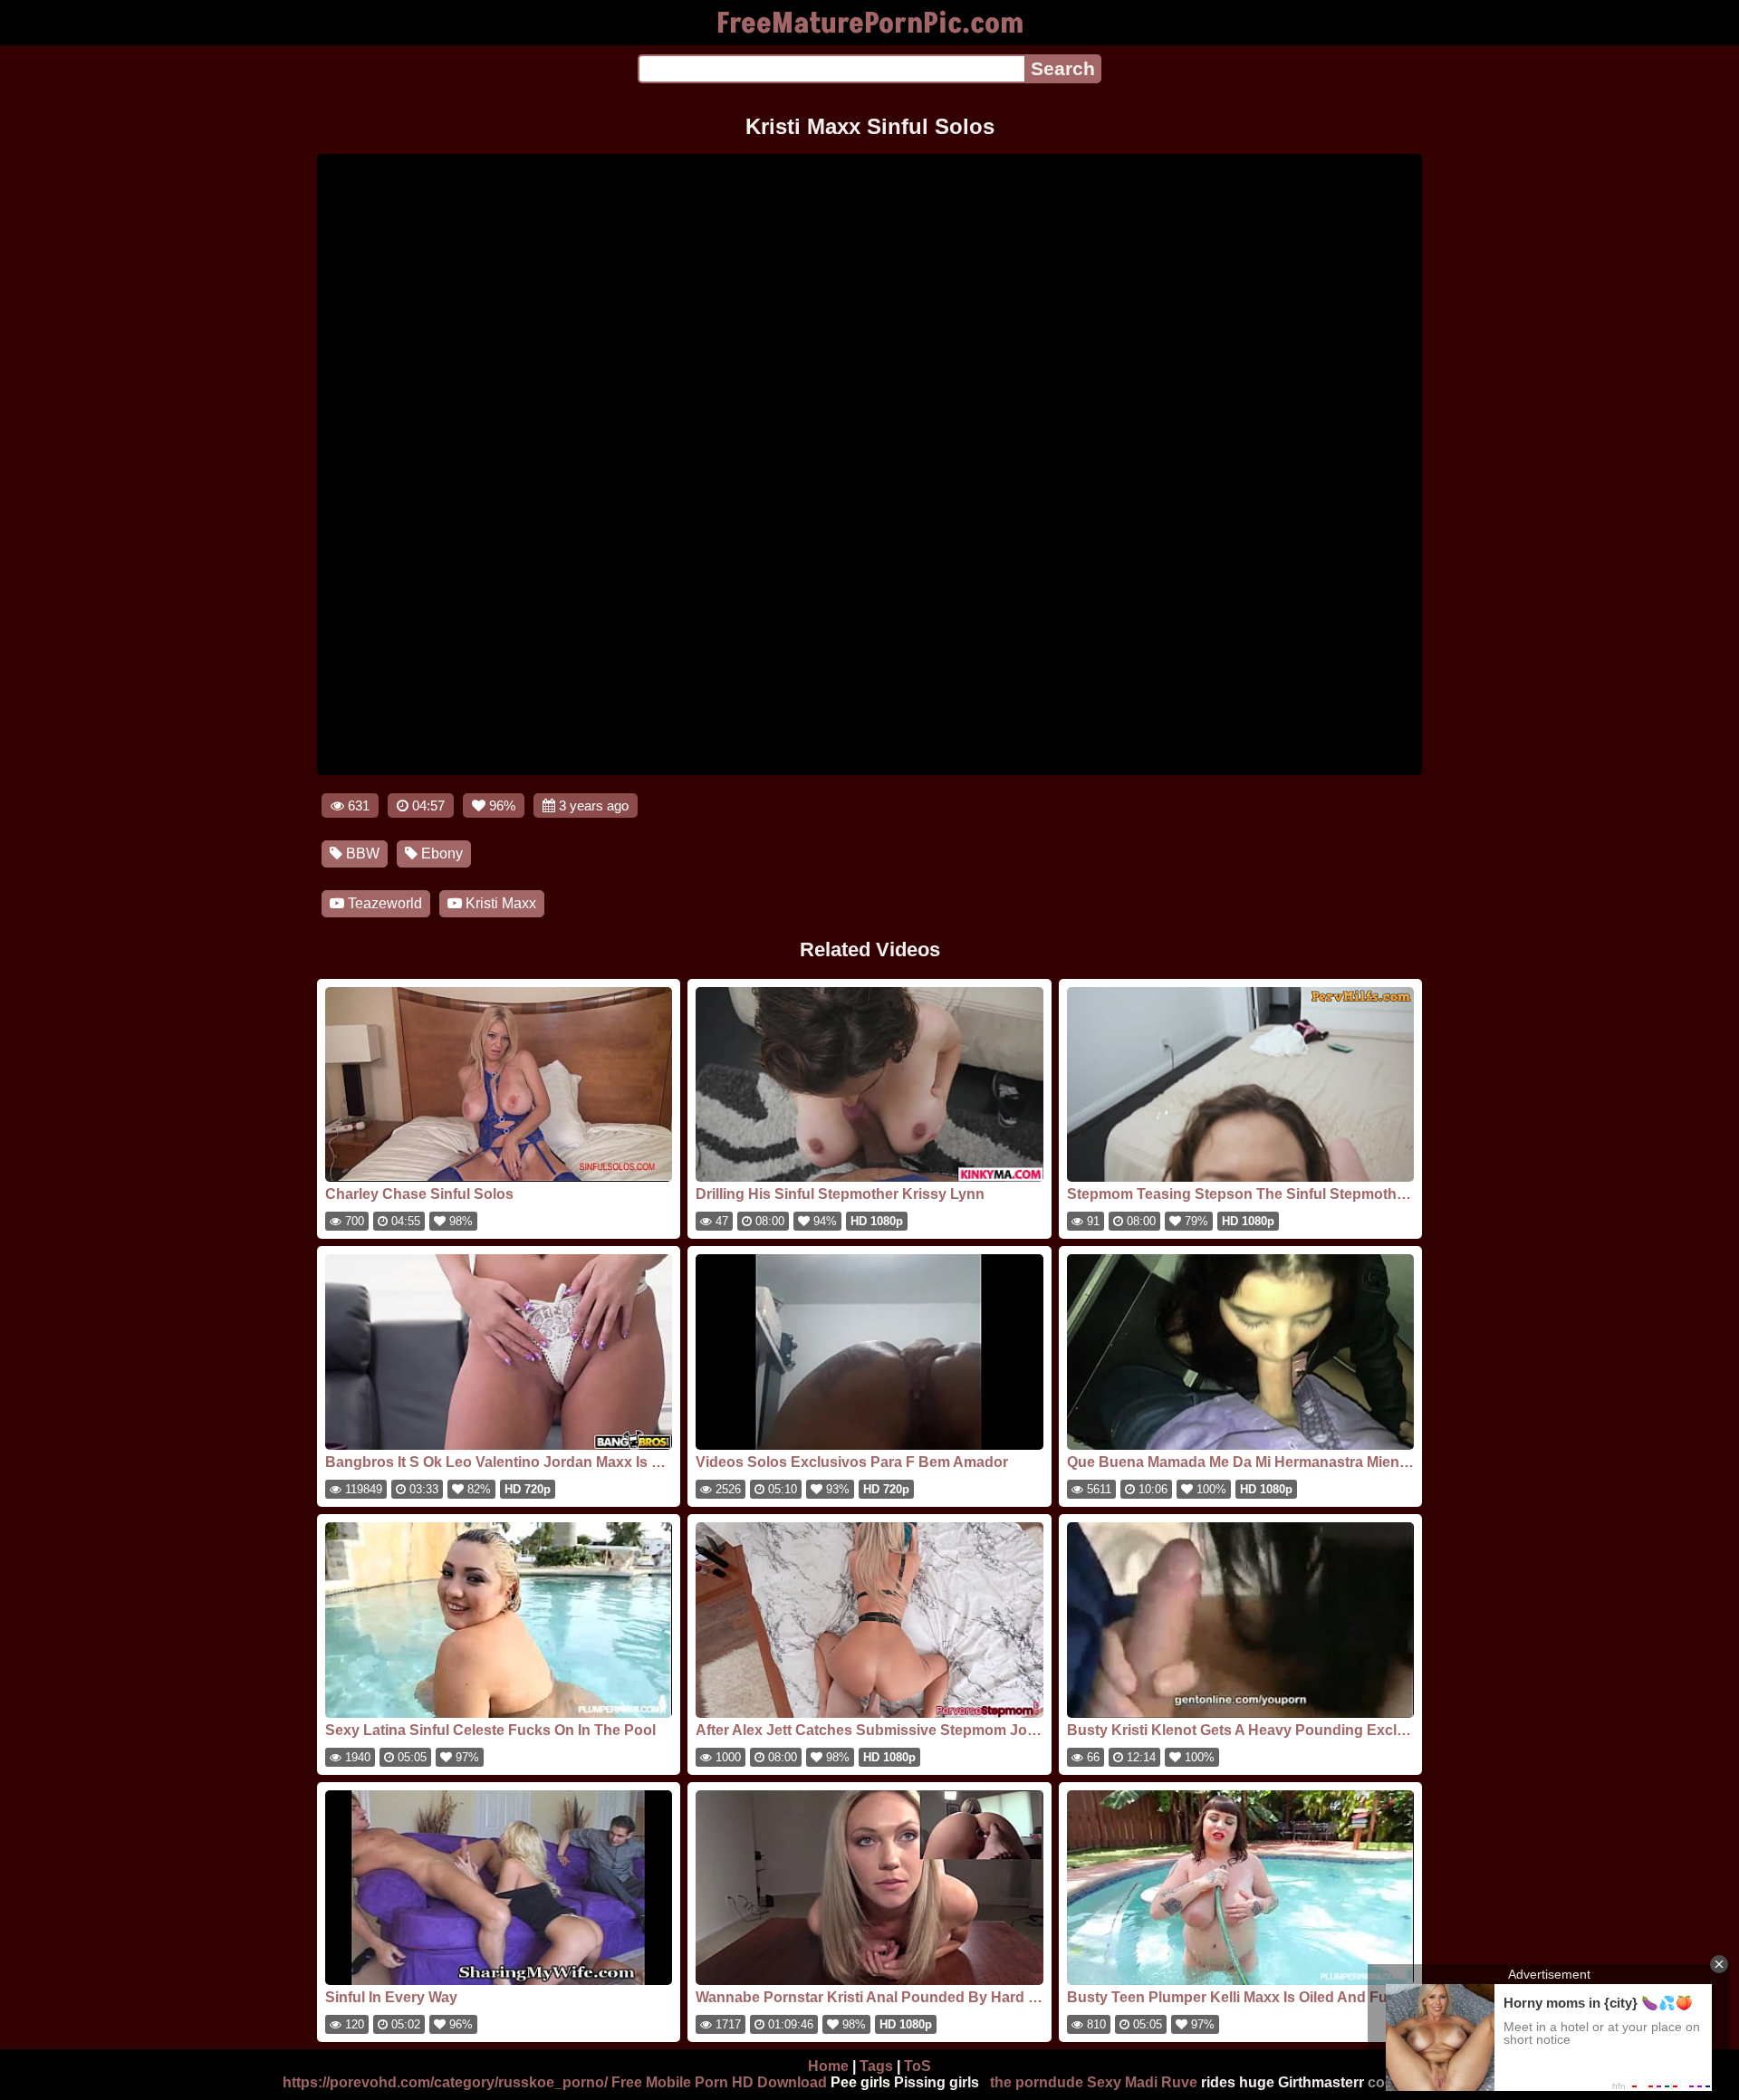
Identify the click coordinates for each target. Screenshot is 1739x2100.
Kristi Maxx (499, 903)
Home (828, 2066)
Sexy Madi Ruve (1142, 2082)
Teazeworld (383, 903)
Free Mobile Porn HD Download (719, 2082)
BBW (361, 853)
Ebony (440, 853)
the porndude (1037, 2082)
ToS (918, 2066)
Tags (876, 2066)
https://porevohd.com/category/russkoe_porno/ (445, 2082)
